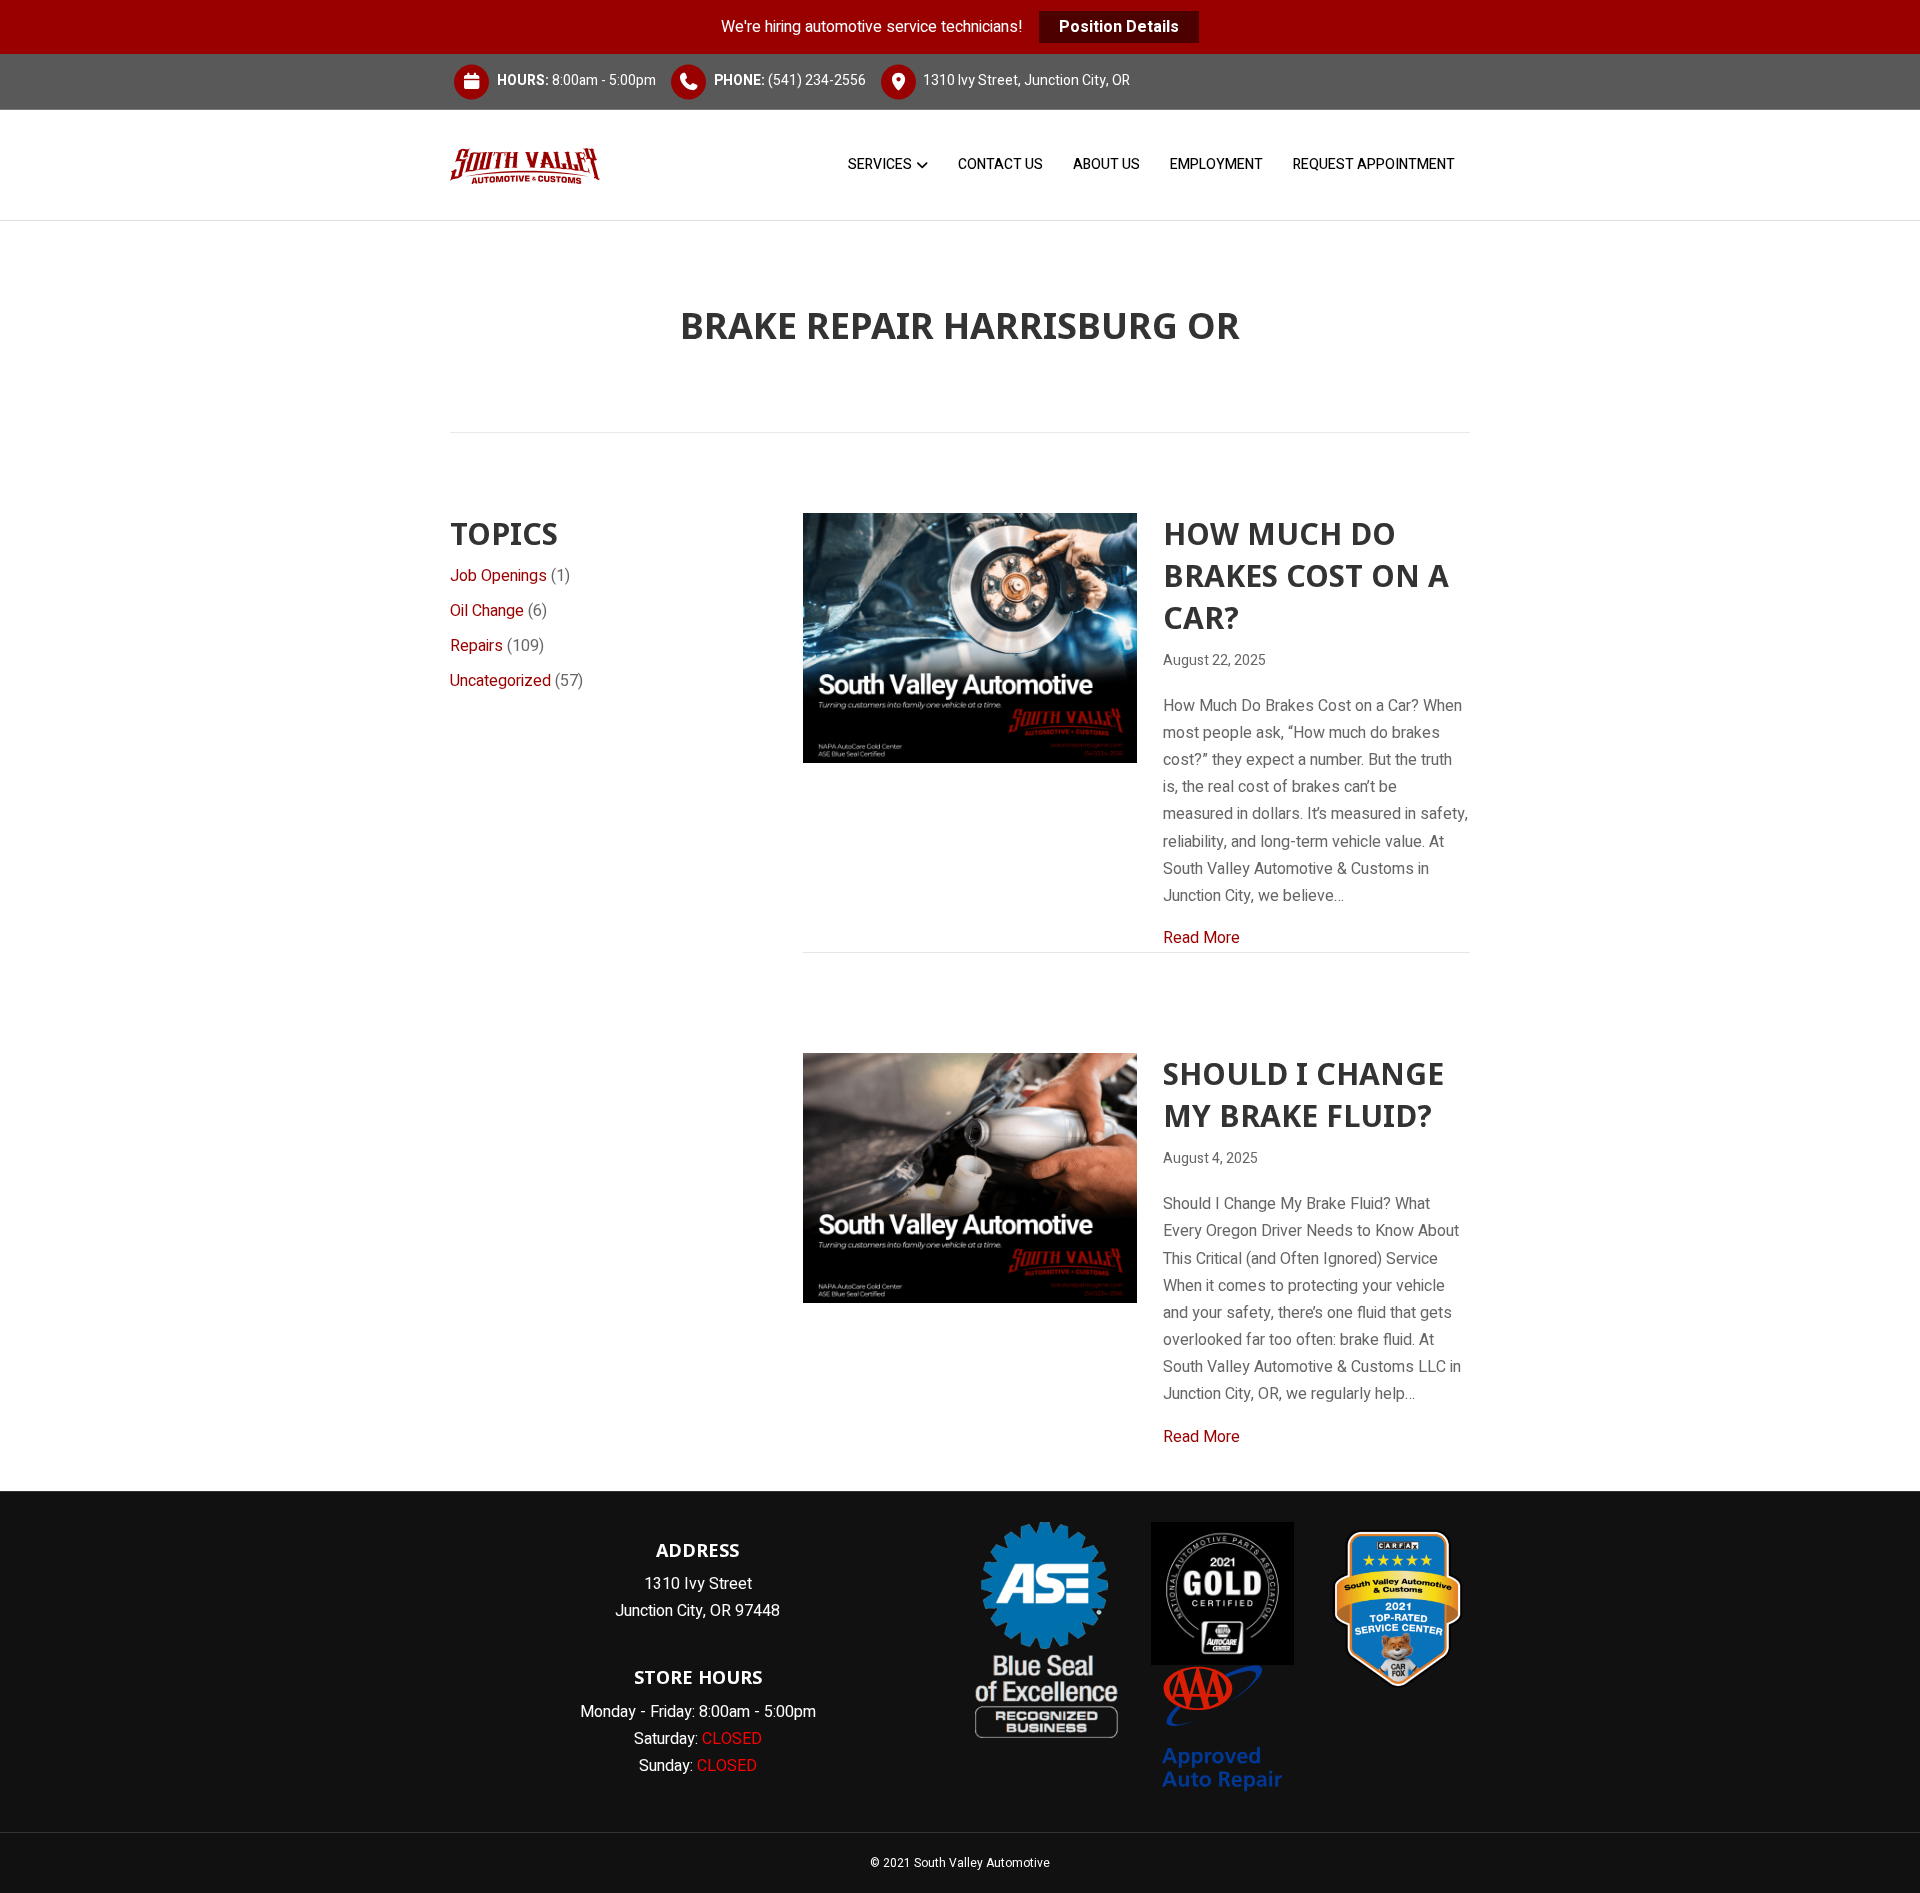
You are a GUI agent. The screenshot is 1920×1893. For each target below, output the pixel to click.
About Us (1106, 164)
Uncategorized (500, 681)
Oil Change (487, 611)
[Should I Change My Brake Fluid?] (969, 1178)
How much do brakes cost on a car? (1306, 575)
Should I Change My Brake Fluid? (1303, 1094)
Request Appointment (1374, 164)
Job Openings (498, 576)
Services (880, 164)
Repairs (476, 646)
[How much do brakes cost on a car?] (969, 637)
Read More (1201, 937)
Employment (1216, 164)
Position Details (1119, 27)
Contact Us (1000, 164)
